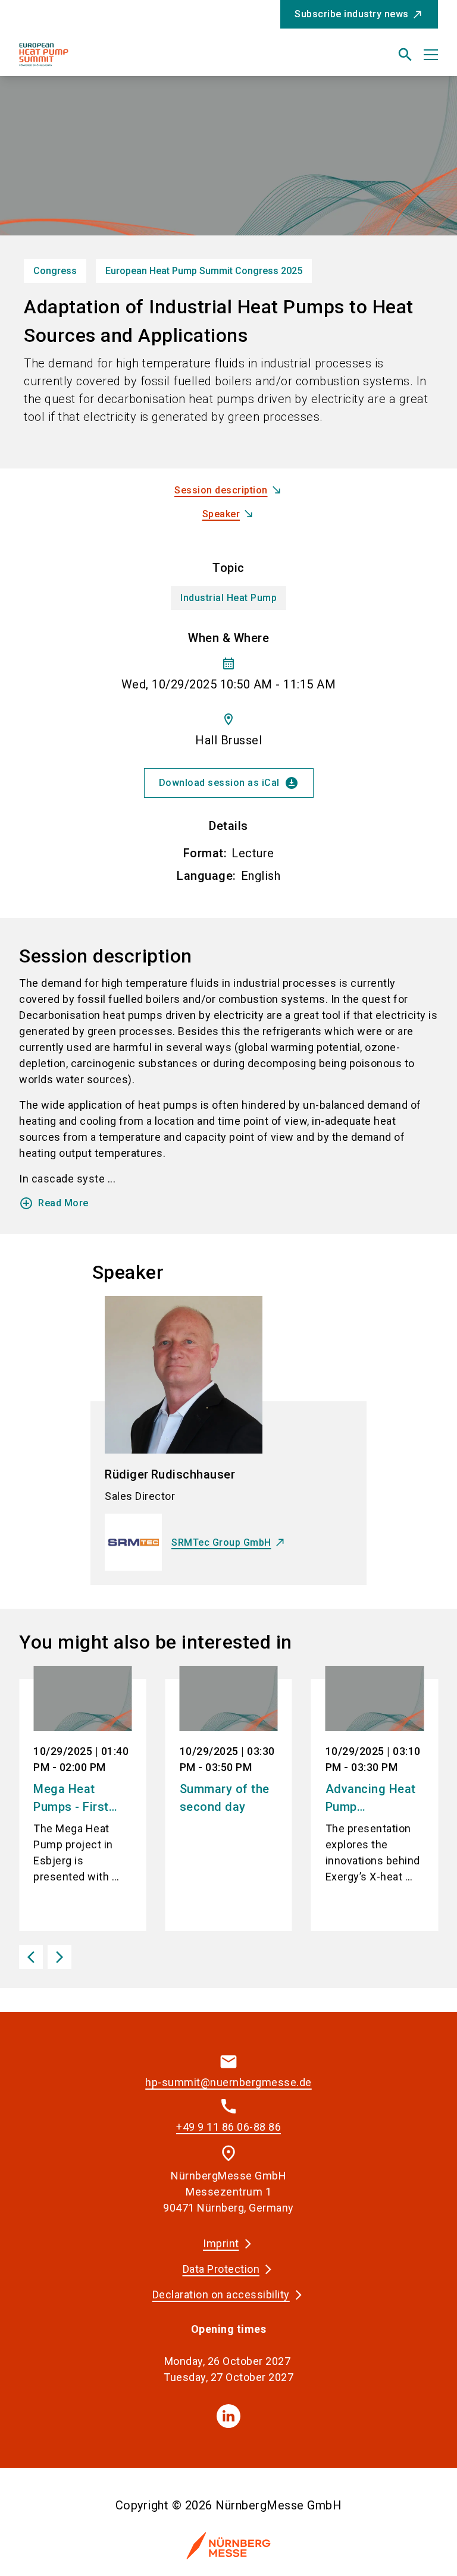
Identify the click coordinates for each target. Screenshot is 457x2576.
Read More (54, 1203)
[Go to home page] (119, 59)
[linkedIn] (228, 2416)
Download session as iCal (229, 783)
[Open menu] (431, 55)
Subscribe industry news (352, 14)
